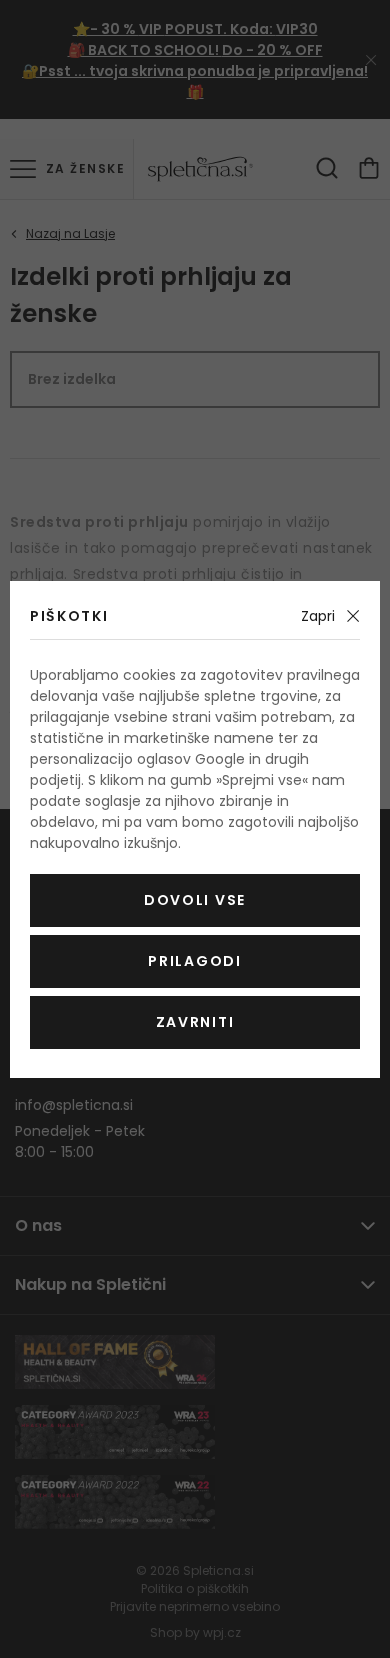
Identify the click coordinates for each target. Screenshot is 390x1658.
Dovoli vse (195, 900)
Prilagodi (194, 961)
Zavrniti (195, 1022)
